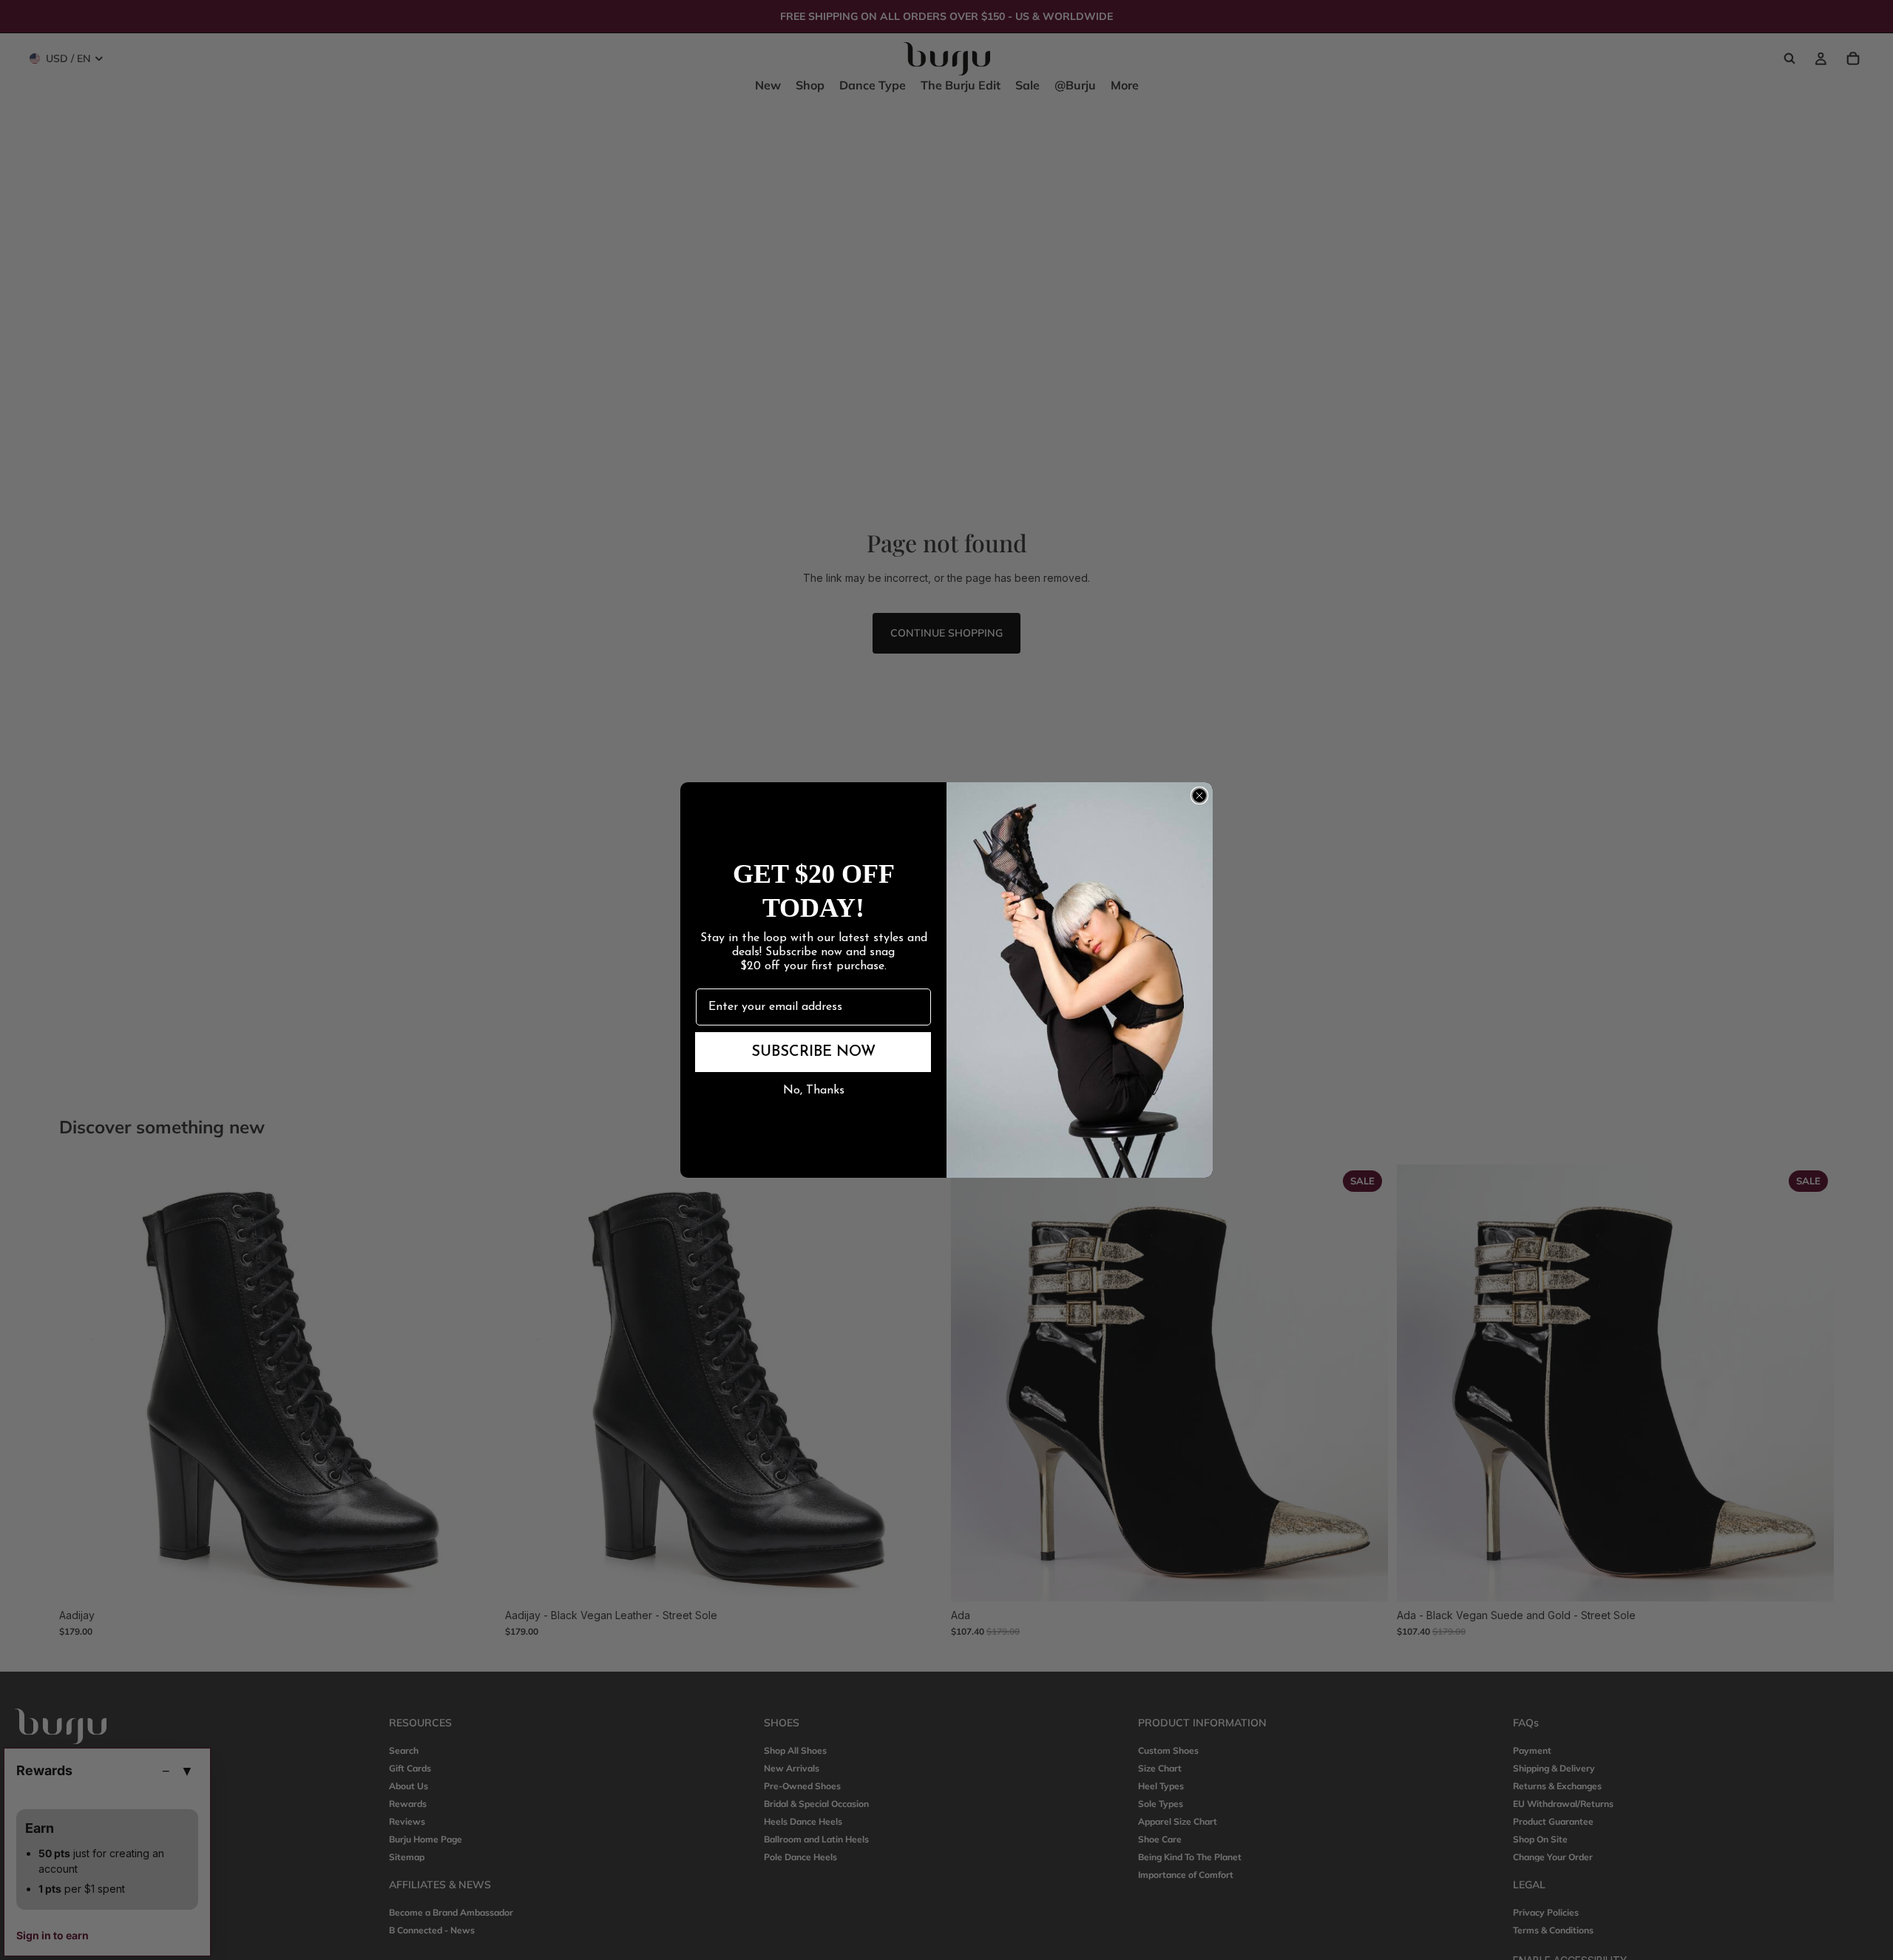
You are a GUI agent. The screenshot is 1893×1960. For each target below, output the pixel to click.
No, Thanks (814, 1091)
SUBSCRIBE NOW (813, 1052)
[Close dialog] (1199, 796)
